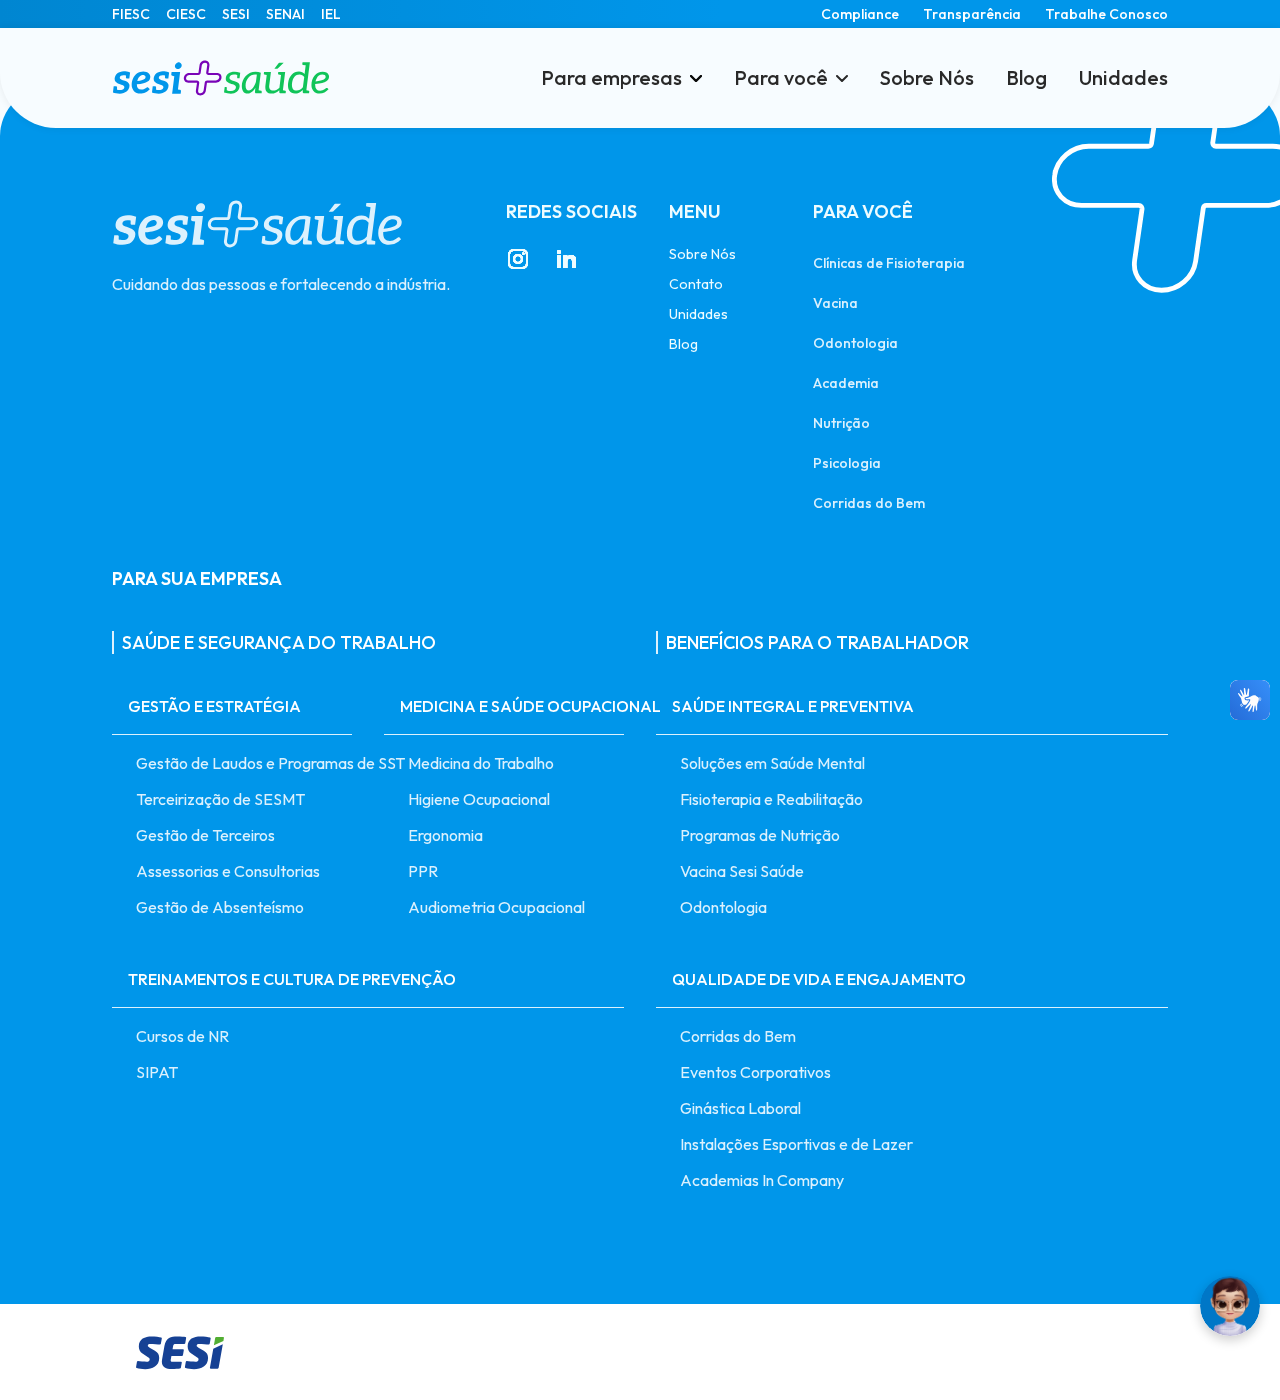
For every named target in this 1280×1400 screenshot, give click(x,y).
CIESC (186, 14)
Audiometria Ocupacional (496, 907)
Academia (846, 382)
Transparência (972, 14)
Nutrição (841, 422)
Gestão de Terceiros (205, 835)
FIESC (131, 14)
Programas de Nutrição (760, 835)
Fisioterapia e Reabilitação (771, 799)
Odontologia (855, 342)
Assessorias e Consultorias (228, 871)
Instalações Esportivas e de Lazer (796, 1144)
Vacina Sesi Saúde (742, 871)
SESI (236, 14)
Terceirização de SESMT (220, 799)
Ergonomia (445, 835)
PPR (423, 871)
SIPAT (157, 1072)
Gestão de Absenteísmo (220, 907)
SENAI (285, 14)
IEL (331, 14)
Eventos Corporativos (755, 1072)
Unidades (1123, 78)
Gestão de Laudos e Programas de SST (244, 763)
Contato (696, 284)
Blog (1026, 78)
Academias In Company (762, 1180)
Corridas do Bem (869, 502)
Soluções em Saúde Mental (772, 763)
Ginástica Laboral (740, 1108)
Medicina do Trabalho (481, 763)
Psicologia (847, 462)
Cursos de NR (182, 1036)
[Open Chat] (1230, 1306)
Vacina (835, 302)
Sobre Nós (927, 78)
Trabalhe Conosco (1106, 14)
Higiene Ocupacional (479, 799)
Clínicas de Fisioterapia (889, 262)
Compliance (860, 14)
